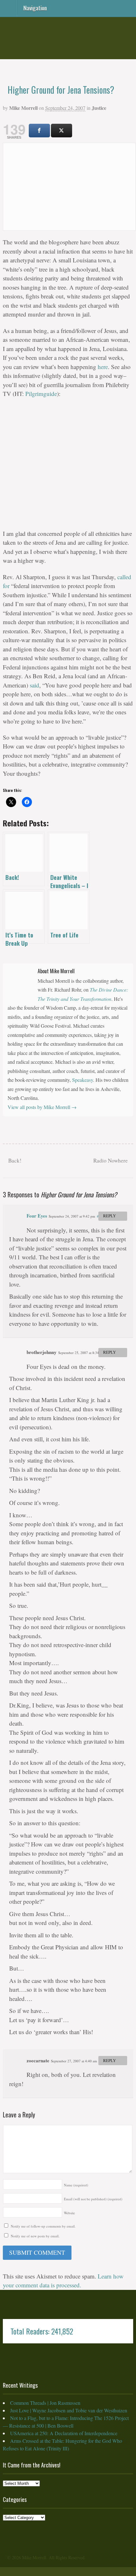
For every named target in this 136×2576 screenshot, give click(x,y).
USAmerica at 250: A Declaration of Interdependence (64, 2433)
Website (69, 2213)
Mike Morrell (23, 108)
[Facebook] (39, 131)
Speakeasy (83, 1080)
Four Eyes (37, 1216)
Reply (110, 1216)
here (103, 367)
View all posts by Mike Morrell (42, 1107)
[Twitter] (62, 131)
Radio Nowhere (111, 1160)
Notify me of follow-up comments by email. (43, 2226)
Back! (14, 1160)
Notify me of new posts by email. (35, 2236)
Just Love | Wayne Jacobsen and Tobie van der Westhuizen (69, 2410)
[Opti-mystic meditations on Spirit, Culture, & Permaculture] (68, 50)
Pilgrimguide (41, 394)
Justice (99, 108)
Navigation (35, 7)
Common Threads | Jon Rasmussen (45, 2403)
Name (76, 2185)
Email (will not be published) (93, 2199)
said (34, 685)
